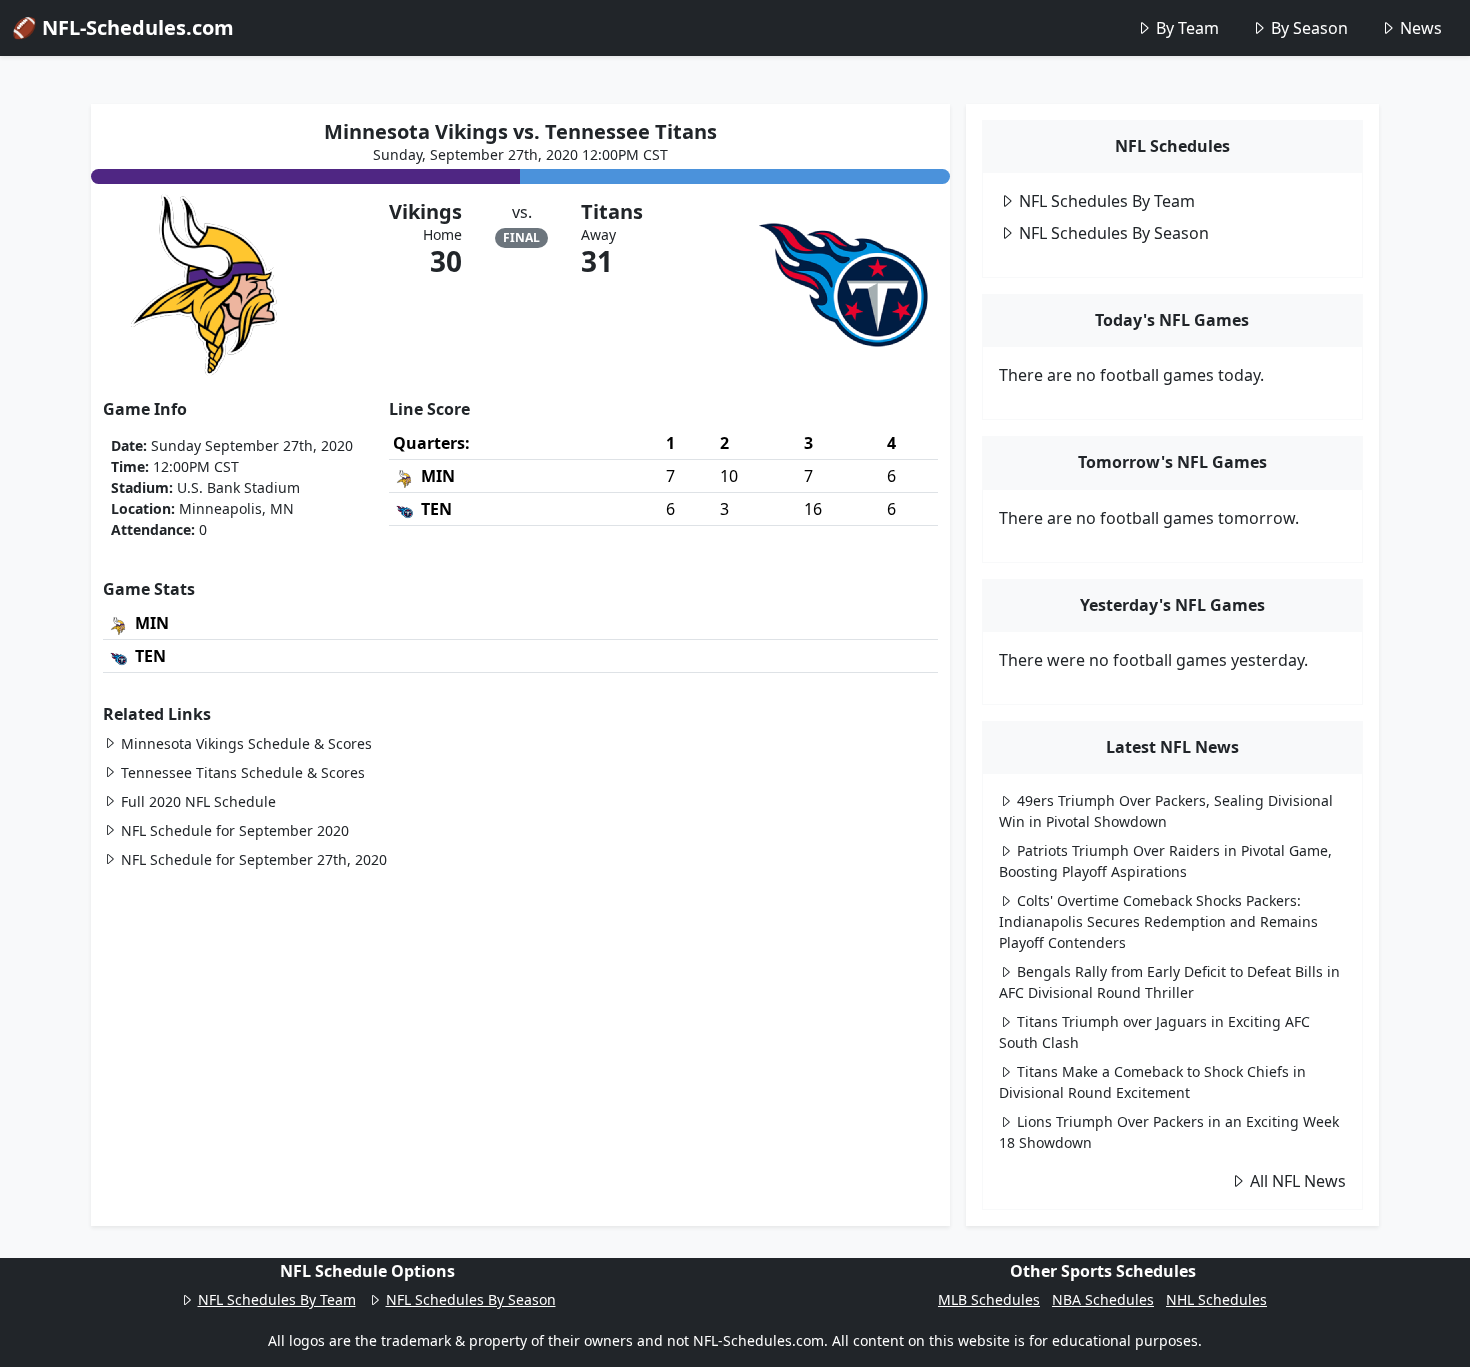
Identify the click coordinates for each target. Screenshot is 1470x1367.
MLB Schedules (989, 1299)
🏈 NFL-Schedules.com (123, 27)
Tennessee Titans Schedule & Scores (243, 772)
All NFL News (1298, 1181)
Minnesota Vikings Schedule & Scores (246, 743)
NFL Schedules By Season (1114, 233)
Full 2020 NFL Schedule (198, 801)
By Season (1309, 28)
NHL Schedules (1216, 1299)
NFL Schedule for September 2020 (235, 830)
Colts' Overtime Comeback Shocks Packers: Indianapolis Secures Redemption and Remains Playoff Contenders (1158, 921)
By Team (1187, 28)
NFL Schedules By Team (1107, 201)
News (1421, 28)
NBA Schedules (1103, 1299)
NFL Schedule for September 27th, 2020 (254, 859)
